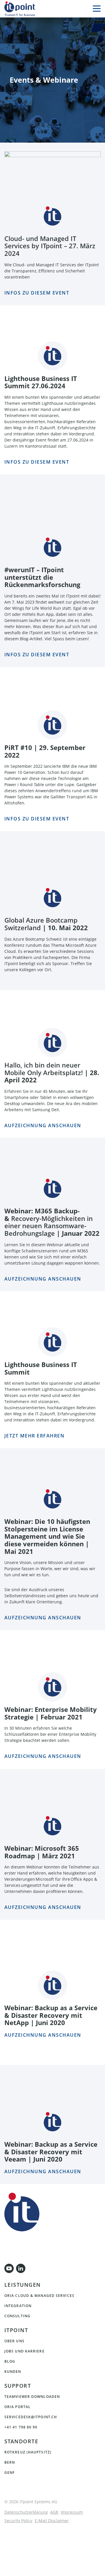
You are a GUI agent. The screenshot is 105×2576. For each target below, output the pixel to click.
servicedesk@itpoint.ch (31, 2417)
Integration (18, 2306)
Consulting (17, 2316)
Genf (9, 2473)
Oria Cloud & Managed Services (39, 2296)
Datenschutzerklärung (26, 2512)
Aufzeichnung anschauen (43, 1125)
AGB (54, 2512)
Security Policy (18, 2521)
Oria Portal (17, 2407)
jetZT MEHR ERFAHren (35, 1436)
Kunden (13, 2372)
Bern (10, 2462)
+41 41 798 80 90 (21, 2427)
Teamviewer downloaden (32, 2397)
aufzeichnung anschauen (43, 1618)
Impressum (72, 2512)
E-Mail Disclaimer (52, 2521)
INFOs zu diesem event (37, 293)
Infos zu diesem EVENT (37, 462)
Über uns (14, 2341)
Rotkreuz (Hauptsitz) (28, 2452)
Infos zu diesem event (37, 819)
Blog (10, 2362)
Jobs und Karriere (24, 2351)
